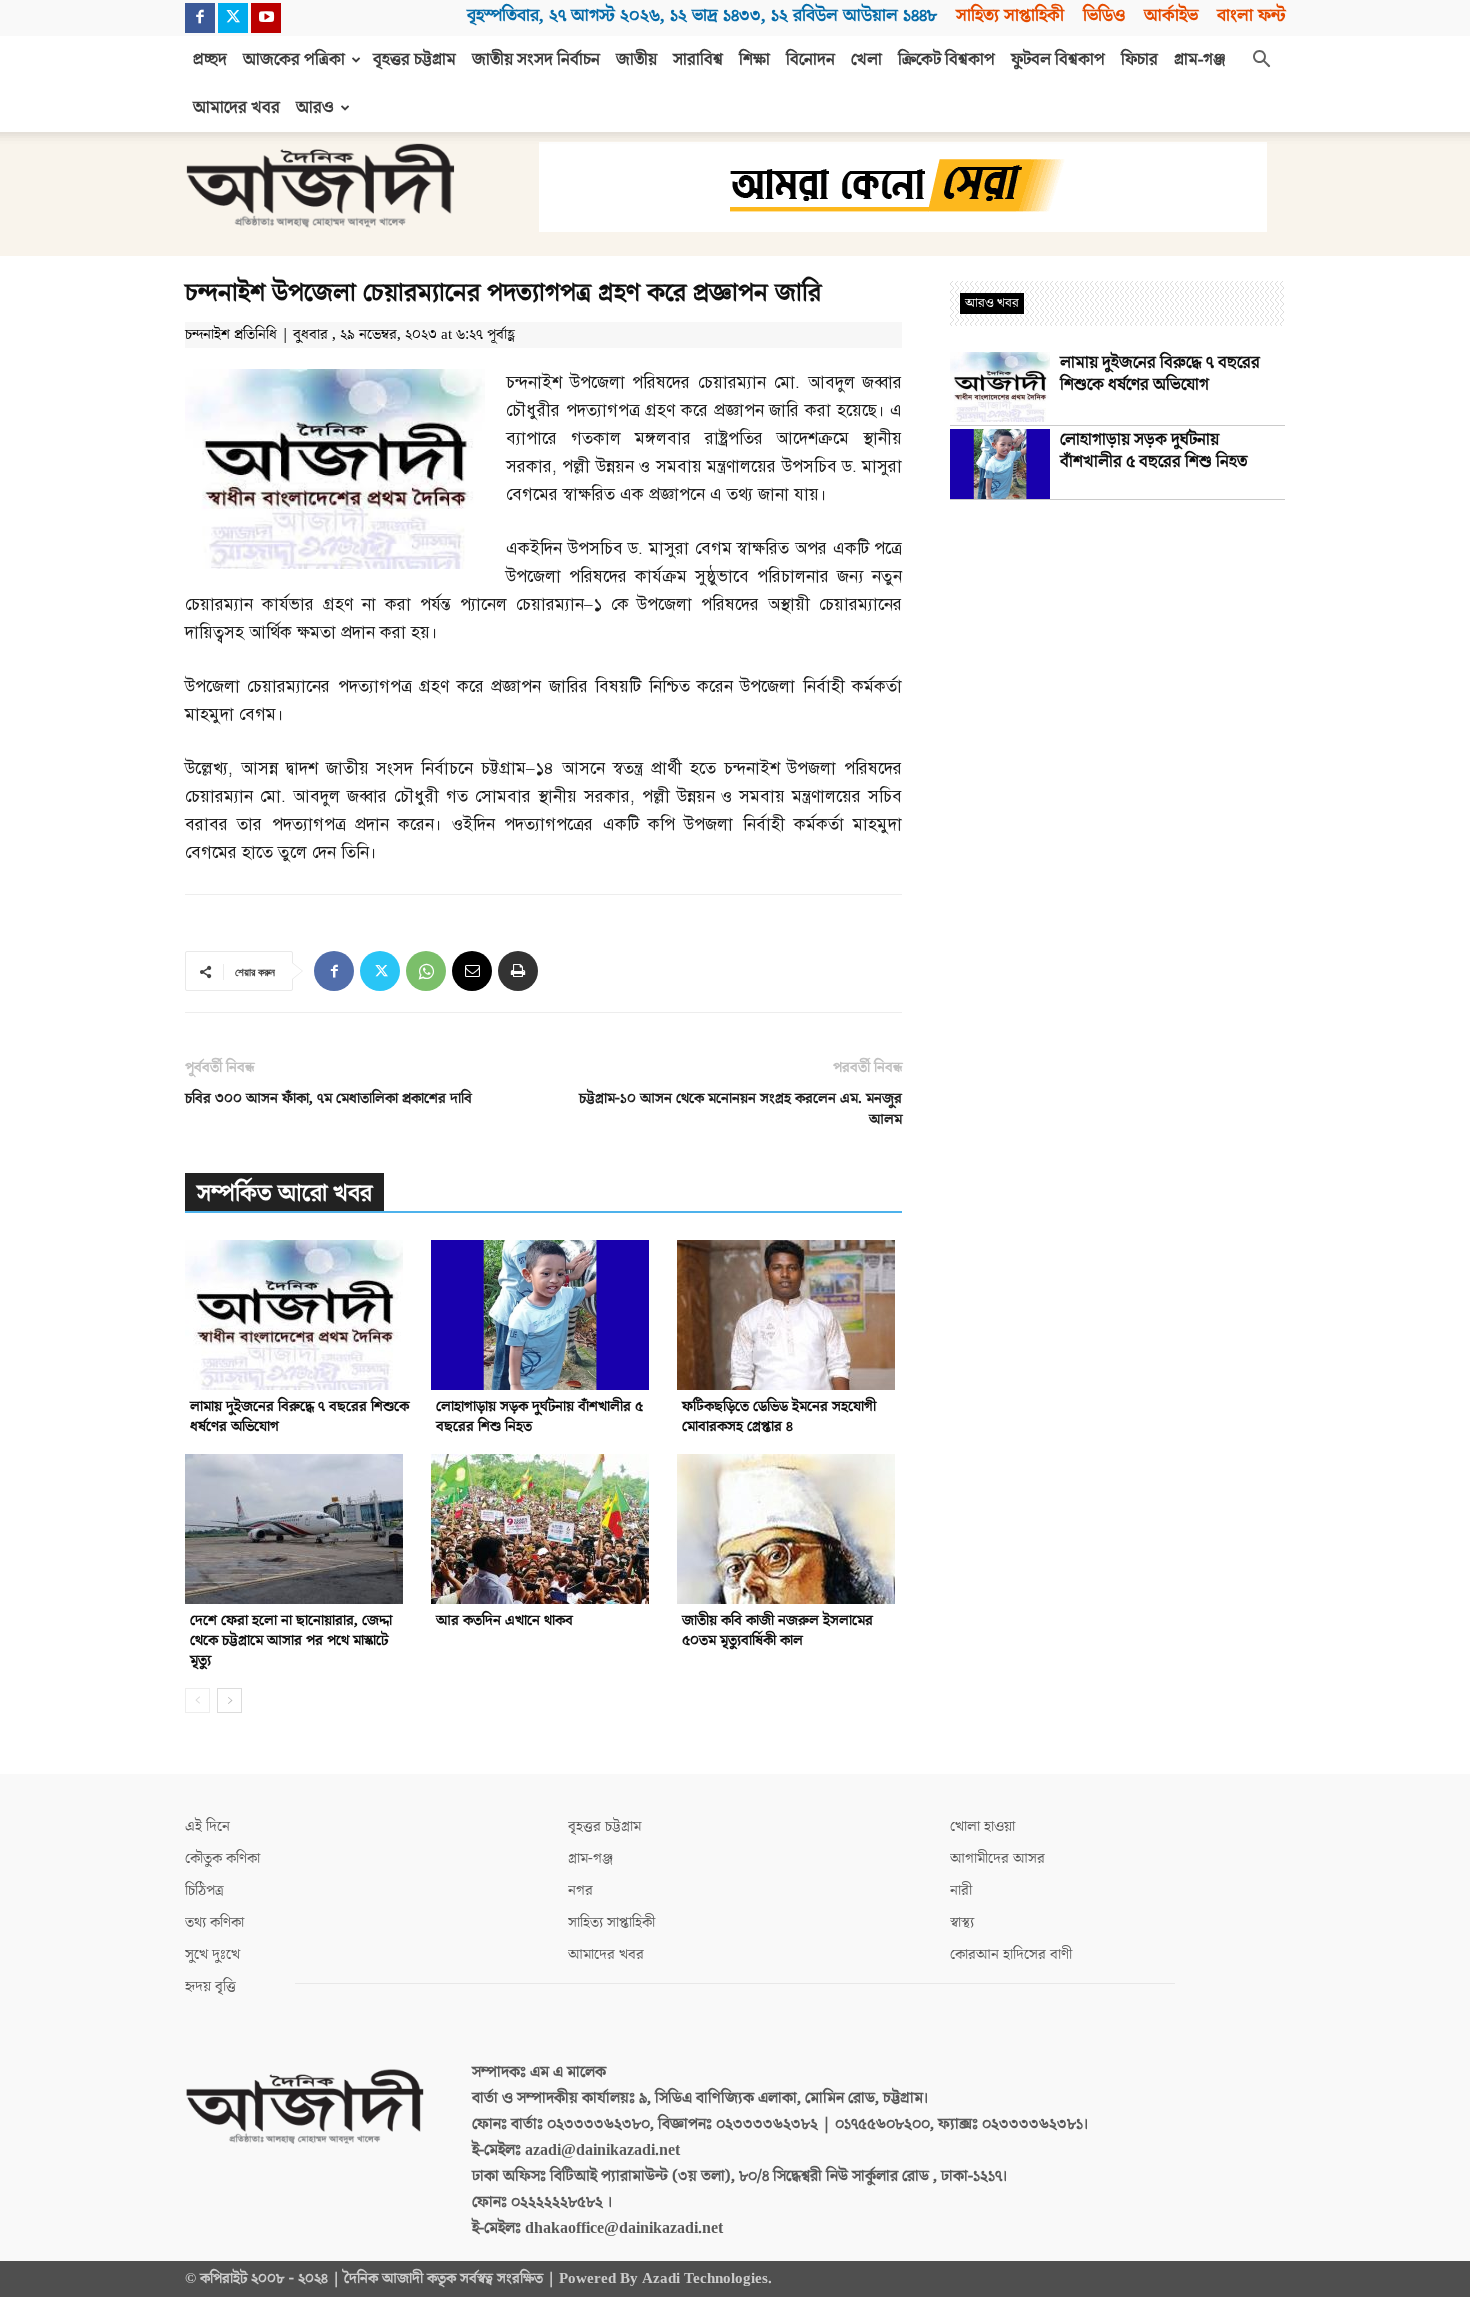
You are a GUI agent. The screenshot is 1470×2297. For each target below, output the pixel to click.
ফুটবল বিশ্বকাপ (1058, 60)
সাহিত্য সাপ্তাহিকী (1010, 15)
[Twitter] (233, 18)
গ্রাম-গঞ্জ (1200, 60)
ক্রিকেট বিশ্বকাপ (946, 60)
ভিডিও (1104, 15)
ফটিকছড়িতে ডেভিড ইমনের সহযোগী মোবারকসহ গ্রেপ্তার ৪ (779, 1416)
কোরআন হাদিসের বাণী (1011, 1954)
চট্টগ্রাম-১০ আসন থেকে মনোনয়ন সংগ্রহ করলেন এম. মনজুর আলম (740, 1109)
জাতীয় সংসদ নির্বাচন (536, 60)
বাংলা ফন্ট (1251, 15)
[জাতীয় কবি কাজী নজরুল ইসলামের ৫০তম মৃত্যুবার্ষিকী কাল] (789, 1529)
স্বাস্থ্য (962, 1922)
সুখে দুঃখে (212, 1954)
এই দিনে (207, 1826)
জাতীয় (636, 60)
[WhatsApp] (426, 971)
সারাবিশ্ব (698, 60)
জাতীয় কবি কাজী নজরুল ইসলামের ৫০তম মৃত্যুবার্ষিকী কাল (777, 1630)
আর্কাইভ (1171, 15)
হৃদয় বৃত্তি (210, 1986)
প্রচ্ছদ (210, 60)
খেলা (866, 60)
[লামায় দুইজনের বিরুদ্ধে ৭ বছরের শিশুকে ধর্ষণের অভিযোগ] (297, 1315)
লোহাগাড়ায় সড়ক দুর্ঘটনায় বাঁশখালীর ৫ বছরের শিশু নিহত (539, 1416)
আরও (315, 108)
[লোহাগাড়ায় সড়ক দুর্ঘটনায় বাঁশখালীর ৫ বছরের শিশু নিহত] (543, 1315)
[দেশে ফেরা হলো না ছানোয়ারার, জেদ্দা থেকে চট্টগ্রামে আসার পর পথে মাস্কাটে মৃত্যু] (297, 1529)
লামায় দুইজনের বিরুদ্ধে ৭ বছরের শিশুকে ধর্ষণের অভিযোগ (299, 1416)
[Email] (472, 971)
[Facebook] (200, 18)
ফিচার (1139, 60)
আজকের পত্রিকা (294, 60)
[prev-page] (197, 1700)
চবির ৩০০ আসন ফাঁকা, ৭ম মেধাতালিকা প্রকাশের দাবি (328, 1098)
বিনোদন (810, 60)
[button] (1261, 61)
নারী (961, 1890)
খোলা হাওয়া (982, 1826)
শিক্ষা (754, 60)
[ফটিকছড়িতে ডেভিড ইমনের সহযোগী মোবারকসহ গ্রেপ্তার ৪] (789, 1315)
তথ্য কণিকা (214, 1922)
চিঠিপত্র (204, 1890)
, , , (702, 15)
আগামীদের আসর (997, 1858)
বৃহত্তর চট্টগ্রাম (414, 60)
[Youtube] (266, 18)
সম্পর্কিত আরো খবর (284, 1193)
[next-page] (229, 1700)
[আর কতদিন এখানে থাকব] (543, 1529)
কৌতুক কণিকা (222, 1858)
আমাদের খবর (236, 108)
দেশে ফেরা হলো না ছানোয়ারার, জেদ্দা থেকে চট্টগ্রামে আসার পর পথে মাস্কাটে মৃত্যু (291, 1640)
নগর (580, 1890)
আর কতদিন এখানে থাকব (504, 1620)
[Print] (518, 971)
